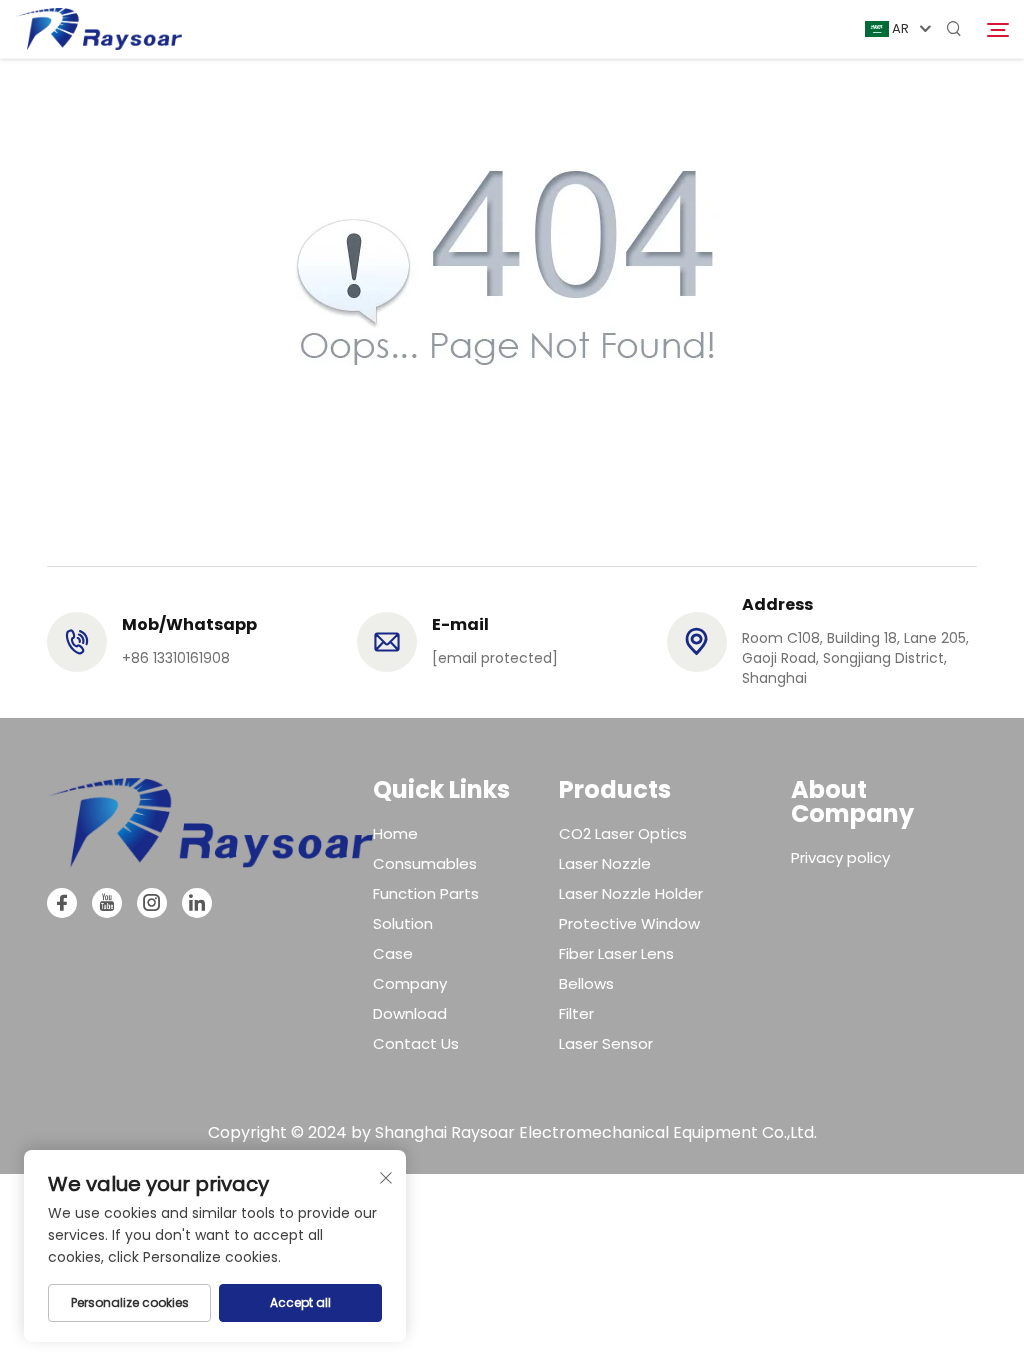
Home (395, 833)
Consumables (425, 863)
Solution (403, 923)
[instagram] (152, 903)
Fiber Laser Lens (616, 953)
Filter (576, 1013)
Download (410, 1013)
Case (393, 953)
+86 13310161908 (176, 658)
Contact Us (416, 1043)
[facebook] (62, 903)
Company (410, 983)
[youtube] (107, 903)
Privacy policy (840, 857)
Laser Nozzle (605, 863)
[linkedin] (197, 903)
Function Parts (426, 893)
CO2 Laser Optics (623, 833)
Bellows (586, 983)
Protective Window (629, 923)
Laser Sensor (606, 1043)
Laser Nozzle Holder (631, 893)
